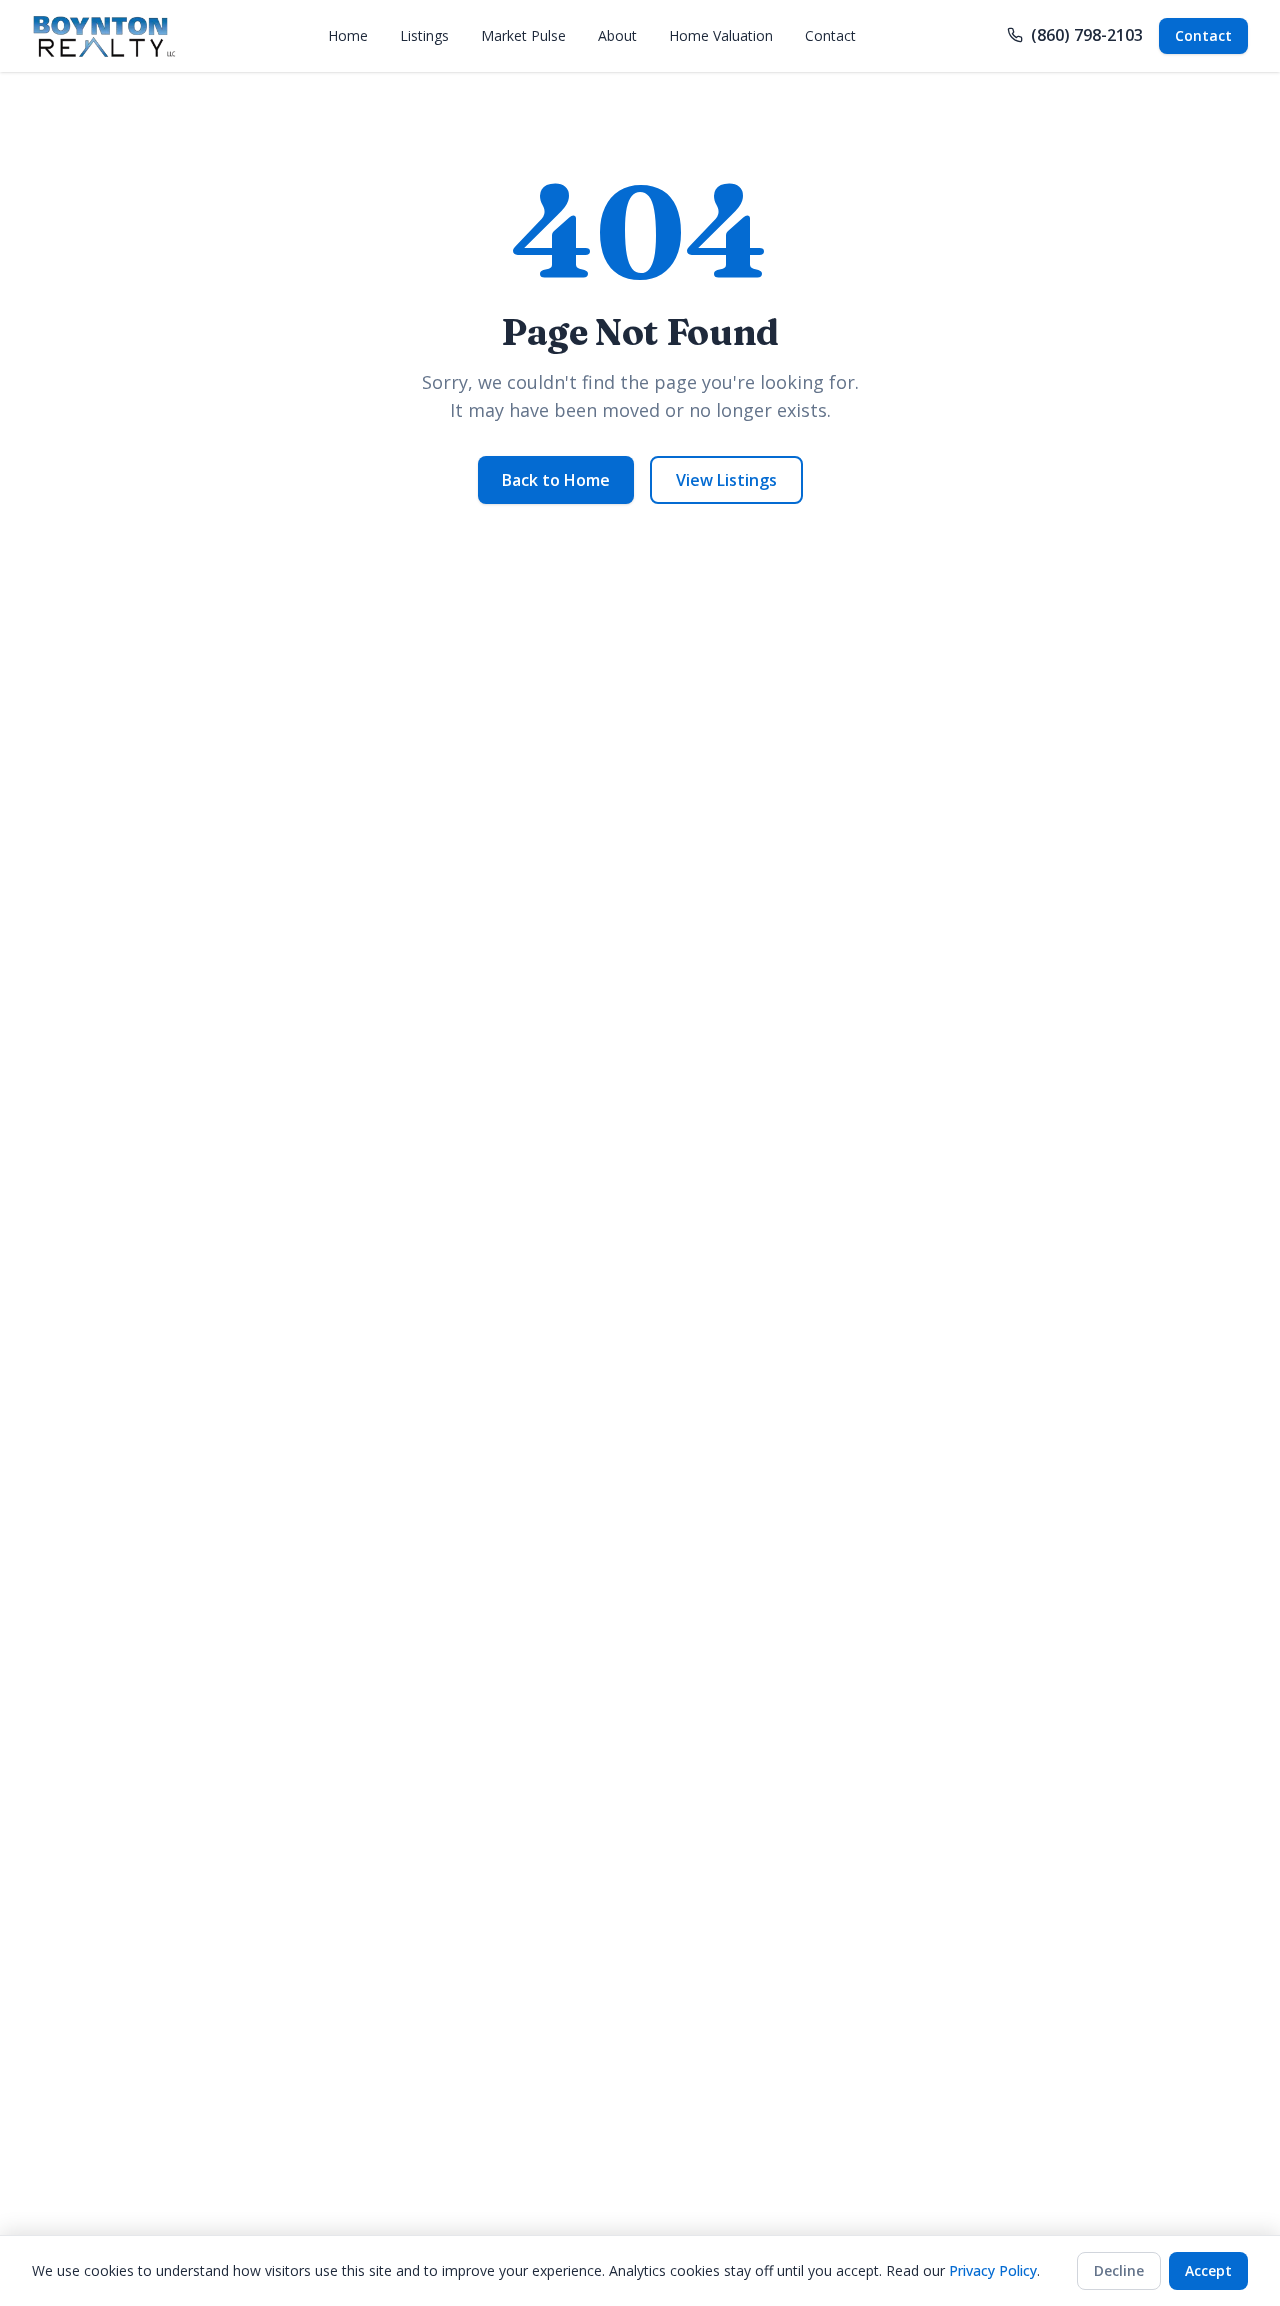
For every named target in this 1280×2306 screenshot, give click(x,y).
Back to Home (556, 480)
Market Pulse (523, 35)
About (617, 35)
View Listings (726, 480)
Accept (1208, 2270)
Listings (424, 35)
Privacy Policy (993, 2270)
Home (348, 35)
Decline (1119, 2270)
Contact (830, 35)
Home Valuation (721, 35)
